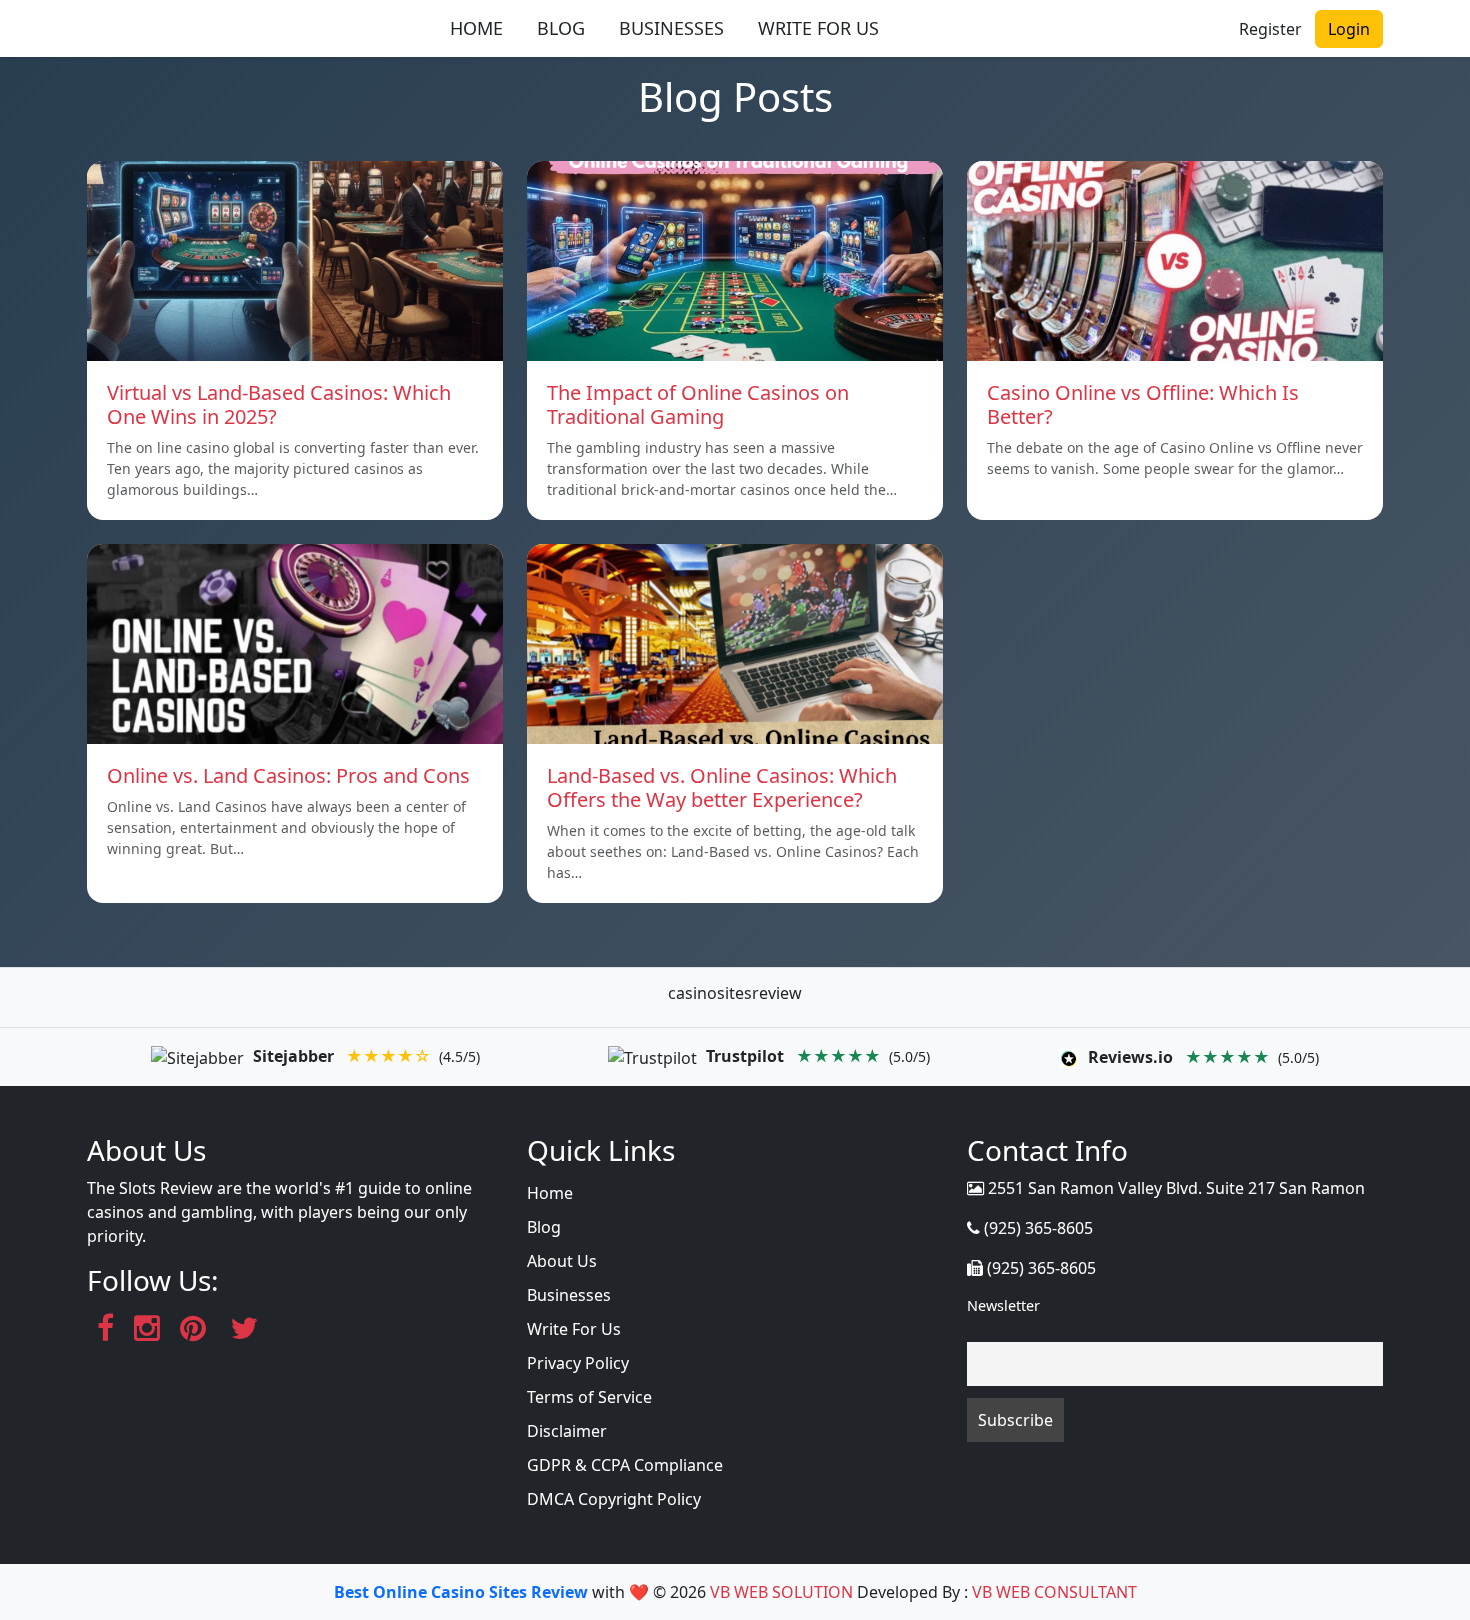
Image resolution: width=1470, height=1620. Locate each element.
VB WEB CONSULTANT (1054, 1592)
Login (1349, 29)
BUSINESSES (671, 28)
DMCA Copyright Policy (614, 1499)
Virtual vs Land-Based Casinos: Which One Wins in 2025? (279, 404)
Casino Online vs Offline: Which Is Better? (1143, 404)
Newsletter (1003, 1305)
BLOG (561, 28)
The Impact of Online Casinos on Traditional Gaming (698, 404)
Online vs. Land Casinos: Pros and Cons (288, 775)
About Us (562, 1261)
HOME (476, 28)
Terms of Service (589, 1397)
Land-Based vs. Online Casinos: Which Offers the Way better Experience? (722, 787)
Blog (544, 1227)
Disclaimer (567, 1431)
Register (1270, 29)
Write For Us (574, 1329)
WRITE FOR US (818, 28)
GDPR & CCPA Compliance (625, 1465)
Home (550, 1193)
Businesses (569, 1295)
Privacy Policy (578, 1363)
